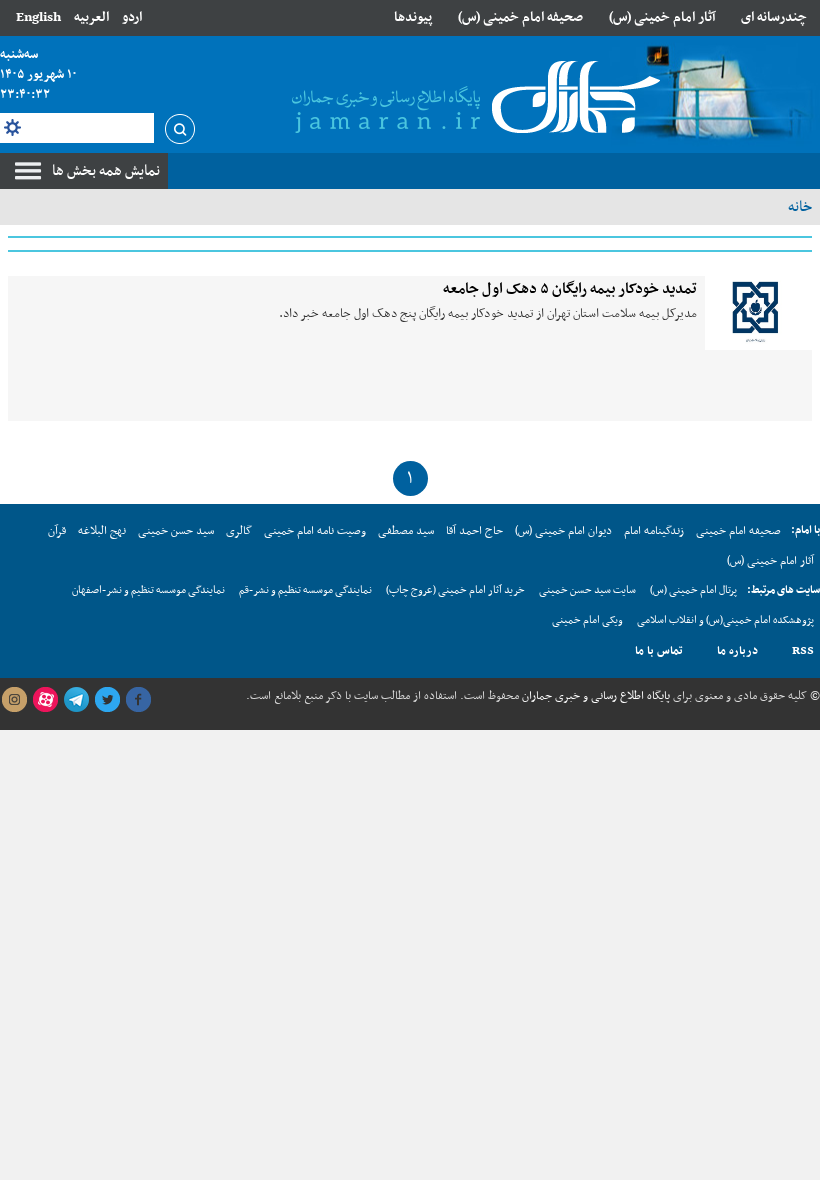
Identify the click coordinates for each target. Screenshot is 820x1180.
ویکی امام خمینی (587, 620)
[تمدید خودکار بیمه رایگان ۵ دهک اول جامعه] (758, 313)
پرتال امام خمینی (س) (693, 590)
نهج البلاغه (102, 531)
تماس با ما (659, 651)
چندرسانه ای (774, 17)
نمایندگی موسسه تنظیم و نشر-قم (305, 590)
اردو (132, 17)
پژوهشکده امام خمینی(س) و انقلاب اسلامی (725, 620)
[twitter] (107, 700)
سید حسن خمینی (176, 531)
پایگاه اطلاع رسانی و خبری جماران (594, 696)
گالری (239, 531)
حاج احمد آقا (474, 531)
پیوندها (413, 17)
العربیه (91, 17)
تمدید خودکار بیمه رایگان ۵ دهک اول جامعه (570, 289)
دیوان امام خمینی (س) (563, 531)
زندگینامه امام (654, 531)
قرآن (57, 531)
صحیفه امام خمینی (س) (520, 17)
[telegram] (76, 700)
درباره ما (737, 651)
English (38, 17)
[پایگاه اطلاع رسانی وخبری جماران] (472, 99)
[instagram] (14, 700)
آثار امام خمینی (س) (662, 17)
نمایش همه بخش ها (106, 171)
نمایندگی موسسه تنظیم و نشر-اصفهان (148, 590)
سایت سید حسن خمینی (587, 590)
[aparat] (45, 700)
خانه (800, 207)
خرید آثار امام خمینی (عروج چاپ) (455, 590)
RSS (803, 651)
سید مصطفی (406, 531)
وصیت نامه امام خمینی (315, 531)
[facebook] (138, 700)
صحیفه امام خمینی (738, 531)
